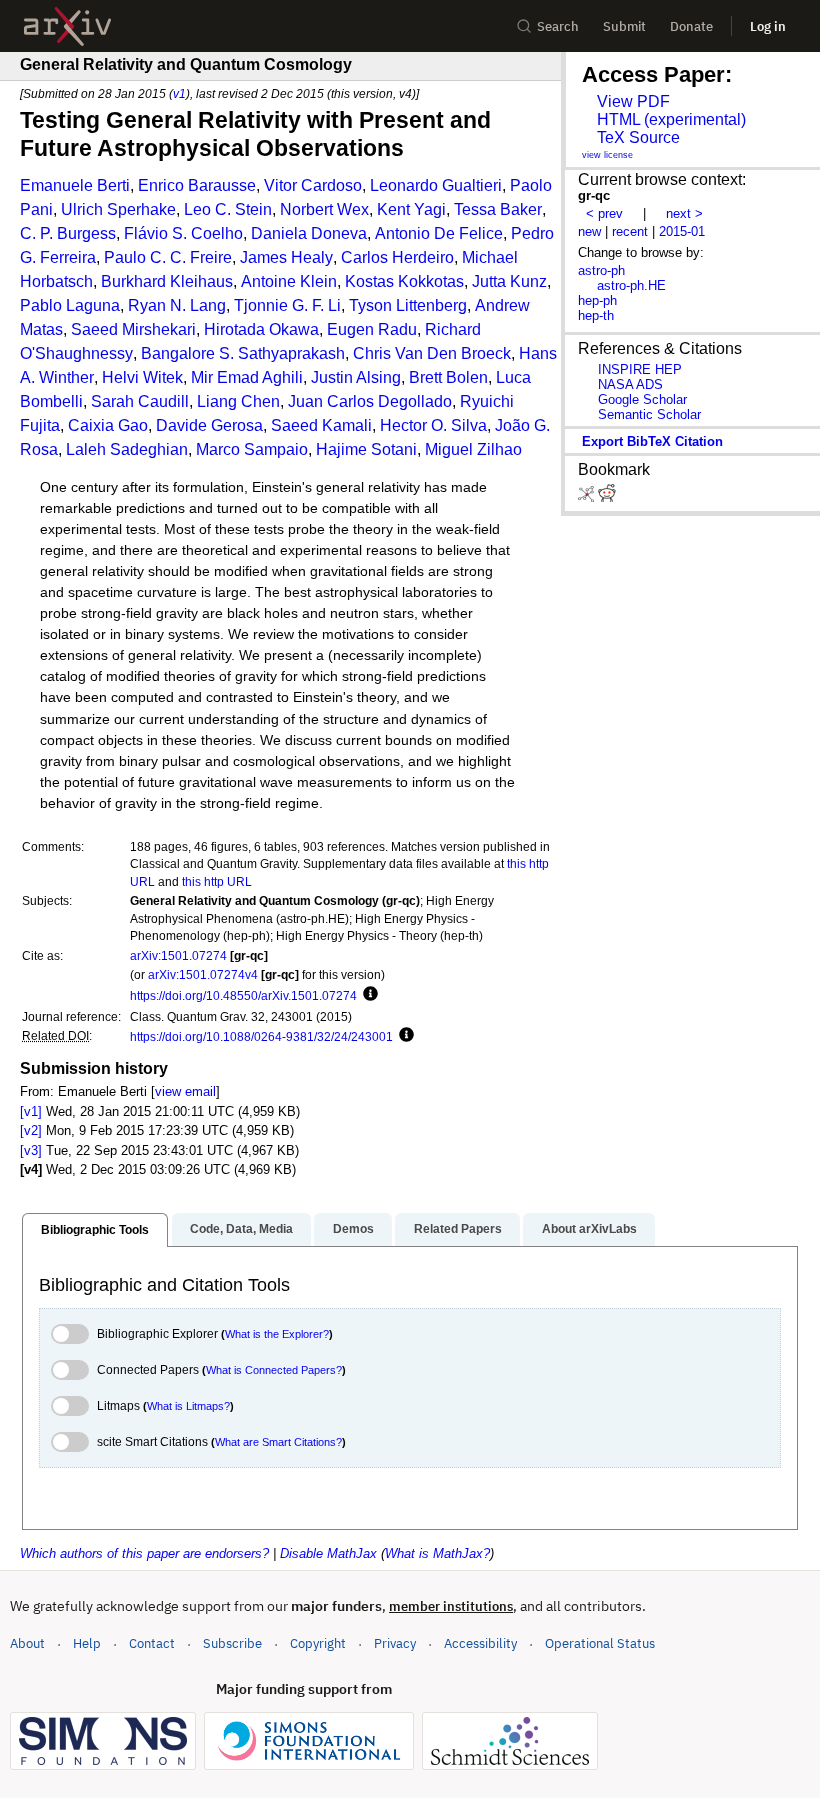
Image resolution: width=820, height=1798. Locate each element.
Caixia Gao (108, 425)
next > (684, 213)
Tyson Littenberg (408, 305)
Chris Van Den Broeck (432, 353)
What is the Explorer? (277, 1334)
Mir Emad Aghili (247, 377)
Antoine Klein (289, 281)
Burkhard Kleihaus (167, 281)
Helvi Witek (142, 377)
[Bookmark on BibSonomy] (588, 497)
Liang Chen (238, 401)
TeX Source (638, 137)
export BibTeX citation (652, 441)
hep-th (596, 315)
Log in (768, 26)
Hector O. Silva (433, 425)
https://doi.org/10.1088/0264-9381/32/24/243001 (261, 1036)
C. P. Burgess (68, 233)
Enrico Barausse (197, 185)
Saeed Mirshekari (133, 329)
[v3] (31, 1150)
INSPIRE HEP (640, 369)
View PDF (633, 101)
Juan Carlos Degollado (370, 401)
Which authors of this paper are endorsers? (144, 1553)
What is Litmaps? (188, 1406)
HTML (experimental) (671, 119)
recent (630, 231)
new (589, 231)
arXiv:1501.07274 (178, 955)
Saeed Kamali (321, 425)
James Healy (286, 257)
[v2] (31, 1130)
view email (185, 1091)
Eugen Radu (372, 329)
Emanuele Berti (75, 185)
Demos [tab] (353, 1229)
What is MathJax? (437, 1553)
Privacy (395, 1643)
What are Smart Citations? (278, 1442)
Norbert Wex (324, 209)
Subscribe (232, 1643)
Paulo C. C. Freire (168, 257)
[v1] (31, 1111)
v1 (179, 93)
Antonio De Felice (439, 233)
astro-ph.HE (631, 285)
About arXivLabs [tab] (589, 1229)
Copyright (318, 1643)
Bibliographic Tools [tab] (95, 1230)
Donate (691, 26)
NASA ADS (630, 384)
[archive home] (67, 26)
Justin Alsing (356, 377)
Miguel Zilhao (473, 449)
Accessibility (480, 1643)
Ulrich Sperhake (118, 209)
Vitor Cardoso (313, 185)
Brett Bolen (448, 377)
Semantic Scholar (649, 414)
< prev (604, 213)
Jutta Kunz (509, 281)
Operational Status (600, 1643)
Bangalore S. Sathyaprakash (243, 353)
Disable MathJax (328, 1553)
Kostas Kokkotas (404, 281)
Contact (152, 1643)
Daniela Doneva (309, 233)
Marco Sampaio (252, 449)
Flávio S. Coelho (183, 233)
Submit (624, 26)
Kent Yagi (411, 209)
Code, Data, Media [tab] (241, 1229)
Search (558, 26)
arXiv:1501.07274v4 (203, 974)
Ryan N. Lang (177, 305)
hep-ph (597, 300)
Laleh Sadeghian (127, 449)
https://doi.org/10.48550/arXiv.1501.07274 (243, 995)
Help (87, 1643)
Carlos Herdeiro (397, 257)
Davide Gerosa (209, 425)
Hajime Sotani (366, 449)
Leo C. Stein (228, 209)
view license (607, 155)
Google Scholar (642, 399)
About (27, 1643)
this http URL (217, 881)
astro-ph (601, 270)
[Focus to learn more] (367, 995)
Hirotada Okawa (261, 329)
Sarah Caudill (140, 401)
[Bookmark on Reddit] (607, 497)
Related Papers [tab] (458, 1229)
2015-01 (682, 231)
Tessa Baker (498, 209)
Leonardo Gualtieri (436, 185)
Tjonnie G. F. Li (287, 305)
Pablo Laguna (70, 305)
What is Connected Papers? (274, 1370)
